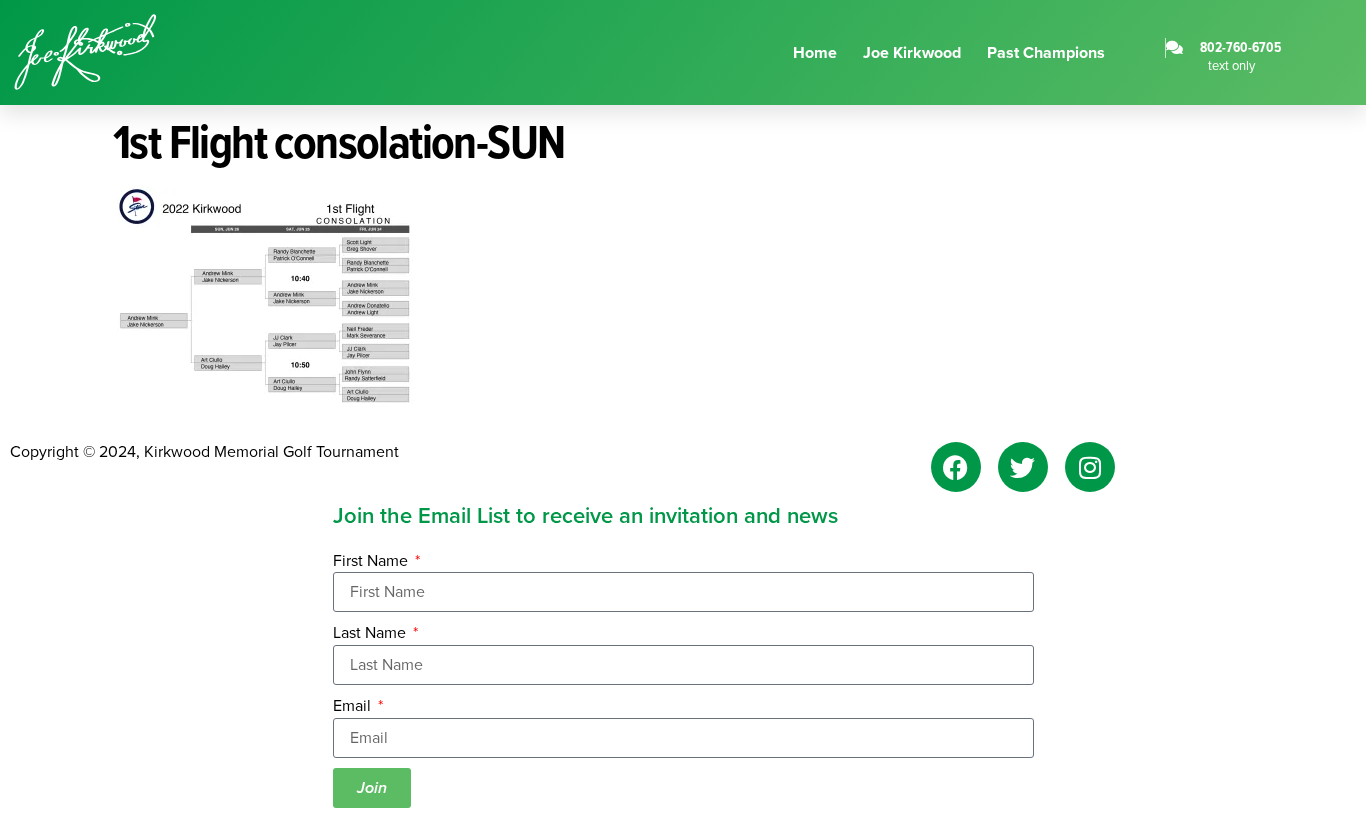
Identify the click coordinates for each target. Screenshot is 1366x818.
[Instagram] (1090, 467)
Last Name (371, 633)
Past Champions (1046, 52)
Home (815, 52)
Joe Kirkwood (912, 52)
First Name (372, 561)
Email (354, 706)
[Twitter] (1023, 467)
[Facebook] (956, 467)
